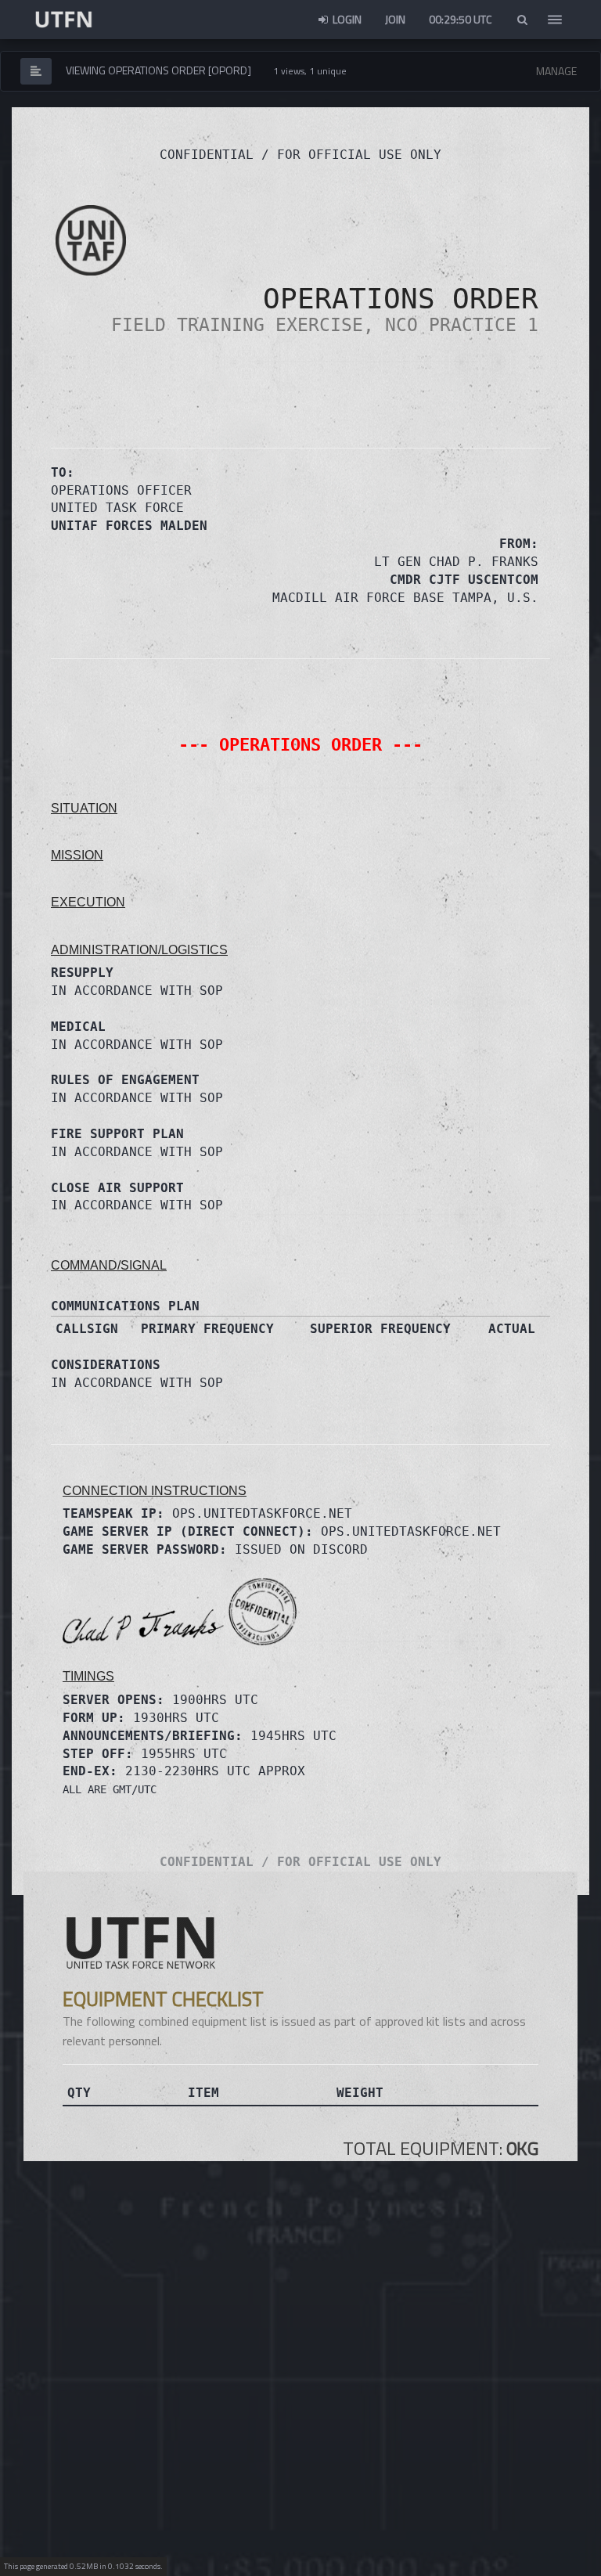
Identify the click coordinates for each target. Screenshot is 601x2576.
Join (395, 19)
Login (346, 19)
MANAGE (556, 71)
